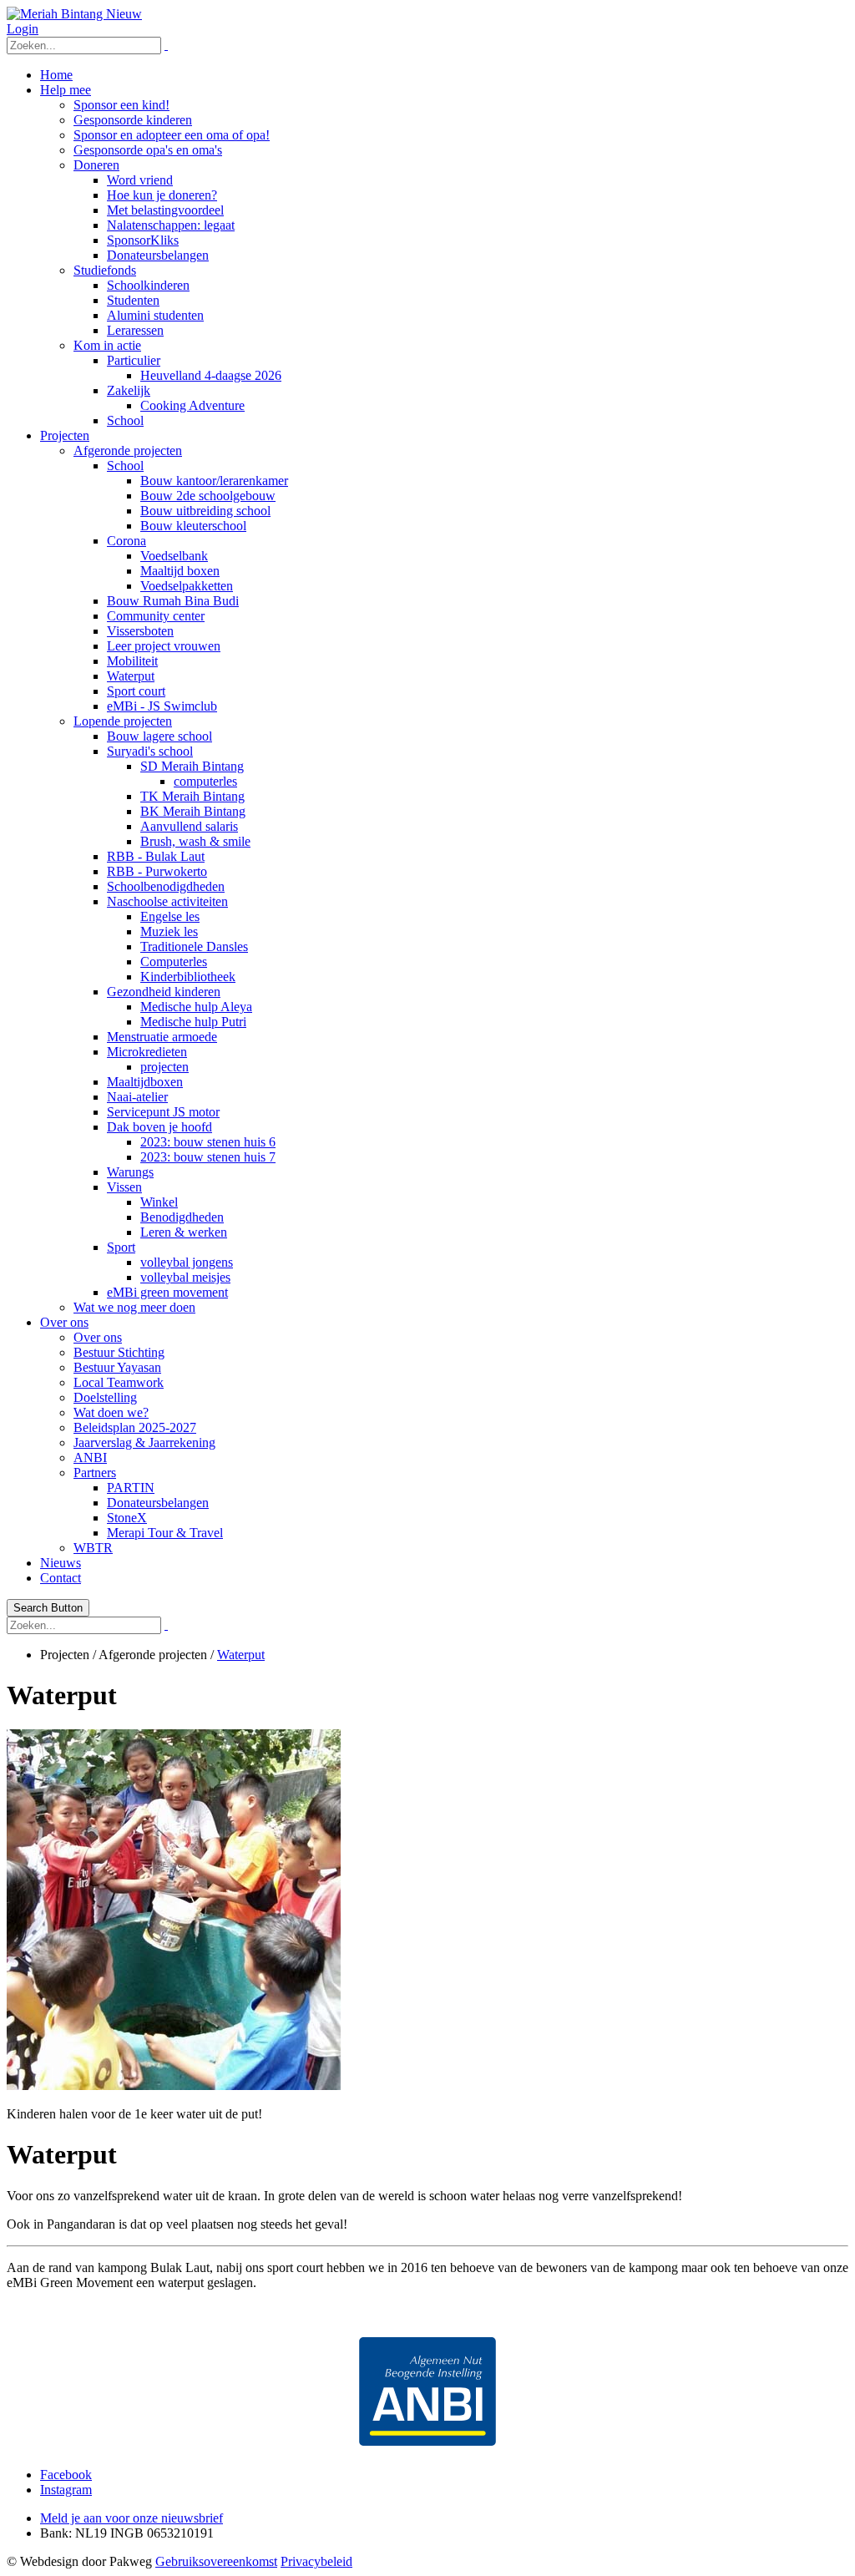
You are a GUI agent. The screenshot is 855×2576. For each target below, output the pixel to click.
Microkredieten (147, 1052)
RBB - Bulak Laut (156, 856)
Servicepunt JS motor (163, 1112)
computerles (205, 781)
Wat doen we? (111, 1412)
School (125, 420)
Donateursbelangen (158, 255)
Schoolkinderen (148, 285)
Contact (61, 1578)
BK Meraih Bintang (193, 811)
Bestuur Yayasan (117, 1367)
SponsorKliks (143, 240)
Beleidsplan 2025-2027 (135, 1427)
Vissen (124, 1187)
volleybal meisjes (185, 1277)
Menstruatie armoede (162, 1037)
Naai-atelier (137, 1097)
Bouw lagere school (159, 736)
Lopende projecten (123, 721)
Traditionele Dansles (194, 946)
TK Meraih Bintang (192, 796)
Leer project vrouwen (164, 646)
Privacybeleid (316, 2561)
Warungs (130, 1172)
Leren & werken (184, 1232)
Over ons (64, 1322)
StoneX (127, 1518)
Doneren (96, 165)
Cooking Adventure (192, 405)
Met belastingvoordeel (165, 210)
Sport (121, 1247)
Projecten (65, 435)
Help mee (66, 90)
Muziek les (169, 931)
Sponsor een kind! (121, 105)
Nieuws (61, 1563)
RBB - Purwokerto (157, 871)
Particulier (134, 360)
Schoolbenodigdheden (166, 886)
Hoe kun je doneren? (162, 195)
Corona (126, 541)
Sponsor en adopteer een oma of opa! (172, 135)
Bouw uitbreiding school (205, 511)
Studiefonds (105, 270)
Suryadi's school (150, 751)
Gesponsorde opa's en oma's (148, 150)
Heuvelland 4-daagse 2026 (211, 375)
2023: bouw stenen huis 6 (208, 1142)
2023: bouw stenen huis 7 (208, 1157)
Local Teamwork (119, 1382)
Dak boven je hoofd (159, 1127)
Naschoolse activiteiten (167, 901)
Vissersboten (140, 631)
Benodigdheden (182, 1217)
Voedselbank (174, 556)
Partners (95, 1473)
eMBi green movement (167, 1292)
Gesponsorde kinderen (133, 120)
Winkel (159, 1202)
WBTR (93, 1548)
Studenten (133, 300)
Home (56, 75)
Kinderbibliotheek (188, 977)
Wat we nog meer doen (134, 1307)
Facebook (66, 2475)
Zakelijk (129, 390)
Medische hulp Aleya (196, 1007)
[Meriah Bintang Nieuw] (74, 14)
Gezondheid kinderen (164, 992)
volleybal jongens (187, 1262)
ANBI (90, 1458)
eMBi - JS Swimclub (162, 706)
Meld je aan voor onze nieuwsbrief (132, 2518)
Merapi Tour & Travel (165, 1533)
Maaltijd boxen (180, 571)
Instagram (66, 2490)
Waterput (131, 676)
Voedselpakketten (187, 586)
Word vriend (140, 180)
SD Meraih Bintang (192, 766)
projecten (164, 1067)
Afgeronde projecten (128, 450)
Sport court (136, 691)
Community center (156, 616)
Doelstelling (105, 1397)
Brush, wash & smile (195, 841)
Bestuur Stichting (119, 1352)
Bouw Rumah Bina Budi (173, 601)
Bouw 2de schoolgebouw (208, 496)
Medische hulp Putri (193, 1022)
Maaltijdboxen (145, 1082)
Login (23, 29)
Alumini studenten (155, 315)
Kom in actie (107, 345)
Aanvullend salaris (189, 826)
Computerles (174, 962)
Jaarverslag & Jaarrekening (144, 1442)
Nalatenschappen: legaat (171, 225)
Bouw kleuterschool (193, 526)
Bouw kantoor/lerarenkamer (214, 481)
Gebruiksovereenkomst (216, 2561)
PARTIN (131, 1488)
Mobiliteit (132, 661)
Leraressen (135, 330)
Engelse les (170, 916)
